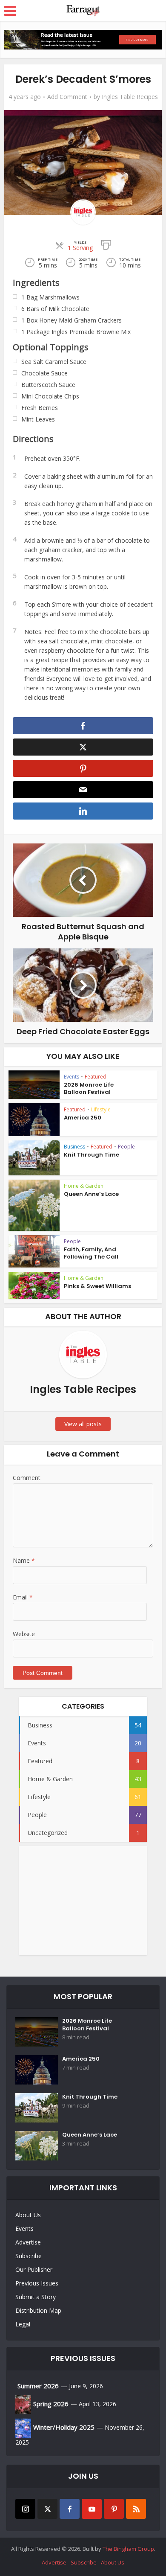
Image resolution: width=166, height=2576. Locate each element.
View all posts (83, 1424)
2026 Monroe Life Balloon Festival (89, 1088)
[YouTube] (92, 2509)
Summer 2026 (38, 2386)
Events (72, 1077)
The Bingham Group (128, 2549)
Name (24, 1560)
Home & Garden (84, 1186)
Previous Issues (37, 2283)
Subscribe (29, 2256)
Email (23, 1597)
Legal (23, 2324)
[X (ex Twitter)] (47, 2509)
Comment (27, 1478)
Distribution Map (38, 2310)
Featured (96, 1077)
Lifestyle (101, 1109)
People (126, 1147)
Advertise (28, 2242)
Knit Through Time (92, 1155)
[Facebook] (70, 2509)
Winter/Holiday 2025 (64, 2427)
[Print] (106, 244)
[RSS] (136, 2509)
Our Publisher (34, 2269)
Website (24, 1634)
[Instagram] (25, 2509)
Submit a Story (36, 2297)
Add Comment (67, 97)
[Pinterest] (114, 2509)
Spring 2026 (51, 2404)
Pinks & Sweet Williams (97, 1286)
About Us (28, 2215)
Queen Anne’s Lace (91, 1194)
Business (74, 1147)
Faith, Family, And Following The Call (91, 1253)
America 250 (83, 1118)
